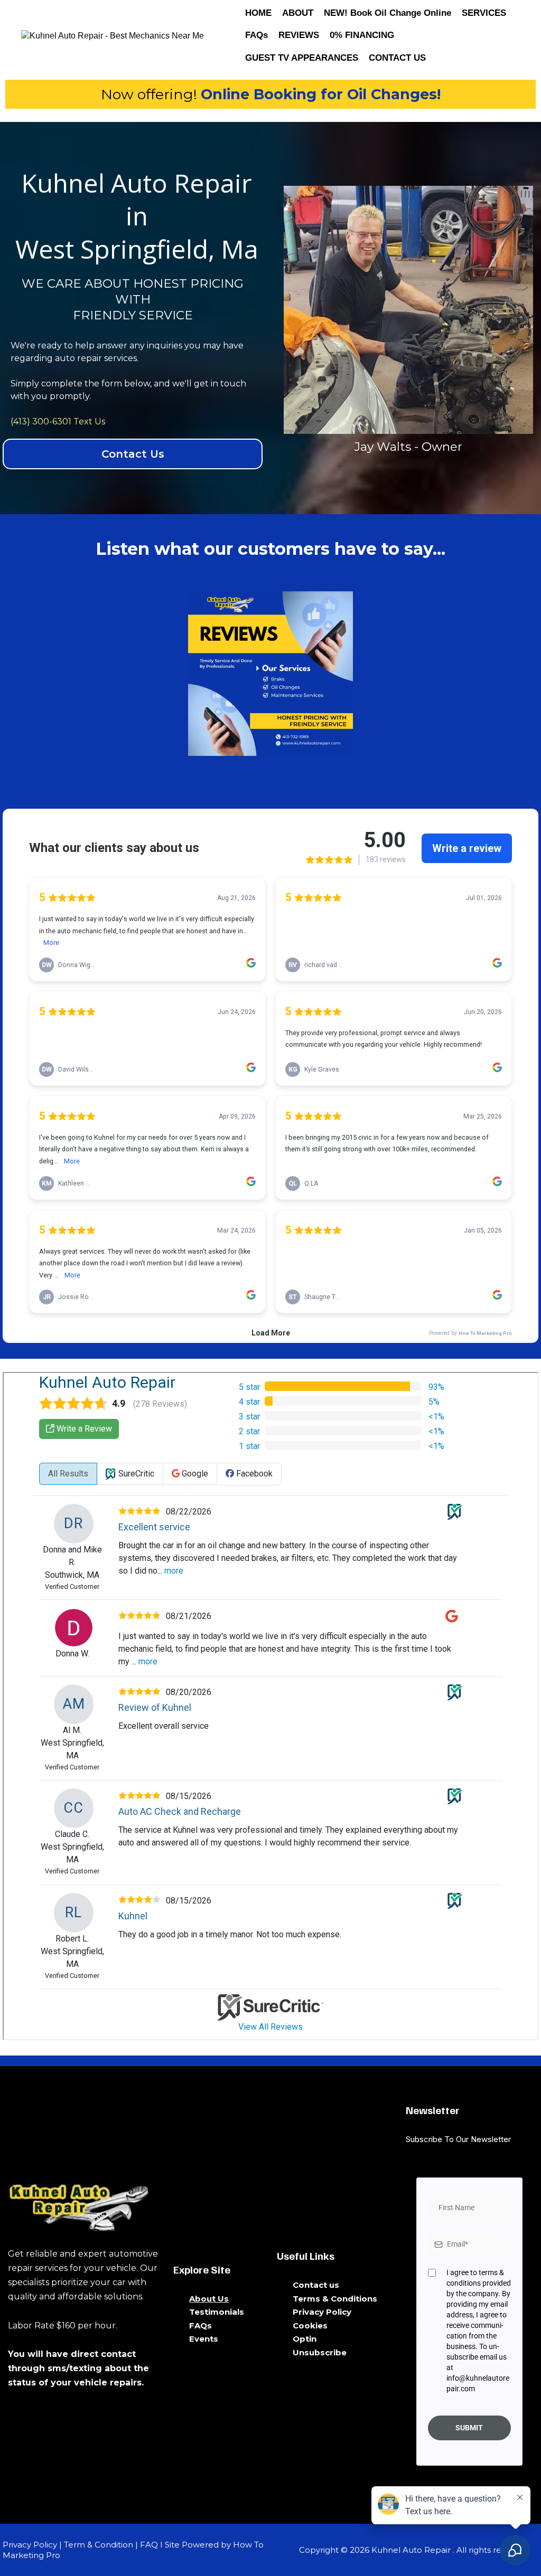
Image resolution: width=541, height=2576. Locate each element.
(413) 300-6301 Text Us (58, 422)
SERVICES (484, 13)
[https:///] (84, 2205)
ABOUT (298, 13)
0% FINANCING (362, 35)
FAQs (256, 35)
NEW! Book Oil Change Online (388, 13)
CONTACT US (397, 58)
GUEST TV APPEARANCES (302, 58)
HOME (258, 13)
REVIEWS (299, 35)
